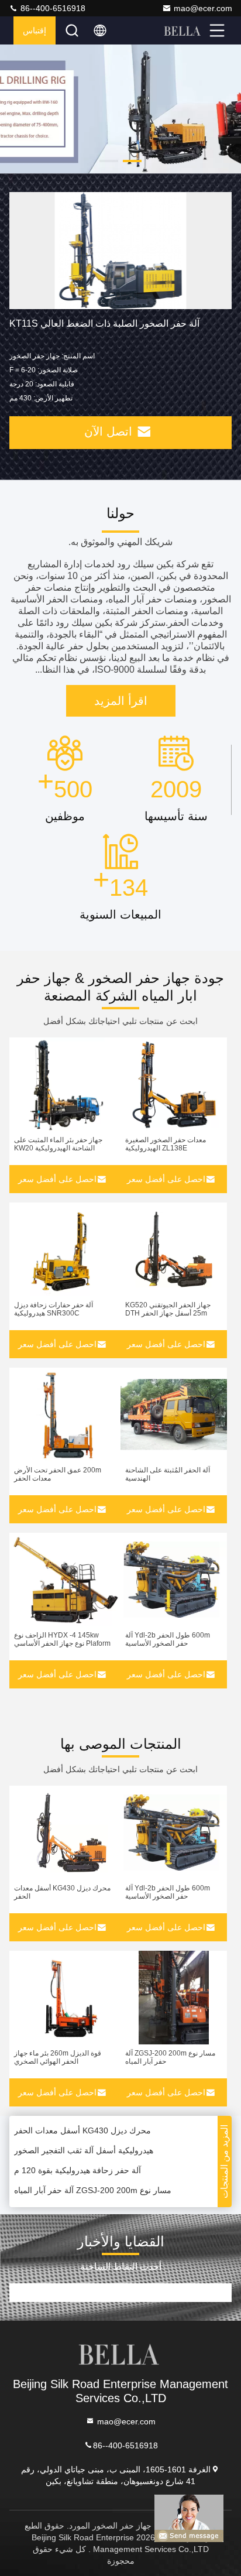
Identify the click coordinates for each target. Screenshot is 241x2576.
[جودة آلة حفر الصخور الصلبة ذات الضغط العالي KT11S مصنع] (120, 251)
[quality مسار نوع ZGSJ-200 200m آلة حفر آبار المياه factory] (174, 1998)
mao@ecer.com (203, 8)
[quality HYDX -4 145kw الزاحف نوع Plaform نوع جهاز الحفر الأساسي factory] (65, 1580)
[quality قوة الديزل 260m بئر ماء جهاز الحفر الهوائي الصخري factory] (65, 1998)
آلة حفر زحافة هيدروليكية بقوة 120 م (78, 2164)
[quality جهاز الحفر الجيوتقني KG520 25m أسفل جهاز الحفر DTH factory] (174, 1249)
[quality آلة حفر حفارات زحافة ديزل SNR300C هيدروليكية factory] (65, 1249)
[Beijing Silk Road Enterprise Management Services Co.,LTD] (183, 30)
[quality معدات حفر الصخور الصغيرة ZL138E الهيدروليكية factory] (174, 1084)
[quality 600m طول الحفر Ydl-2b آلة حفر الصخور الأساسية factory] (174, 1580)
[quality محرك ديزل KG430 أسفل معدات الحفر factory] (65, 1832)
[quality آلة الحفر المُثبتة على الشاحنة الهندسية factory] (174, 1414)
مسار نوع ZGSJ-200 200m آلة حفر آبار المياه (93, 2184)
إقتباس (35, 30)
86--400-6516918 (52, 8)
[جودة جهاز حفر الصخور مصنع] (120, 109)
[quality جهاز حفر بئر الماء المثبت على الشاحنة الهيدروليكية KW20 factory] (65, 1084)
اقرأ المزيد (121, 701)
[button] (132, 161)
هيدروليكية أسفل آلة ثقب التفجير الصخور (84, 2144)
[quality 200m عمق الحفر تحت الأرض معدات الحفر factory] (65, 1414)
